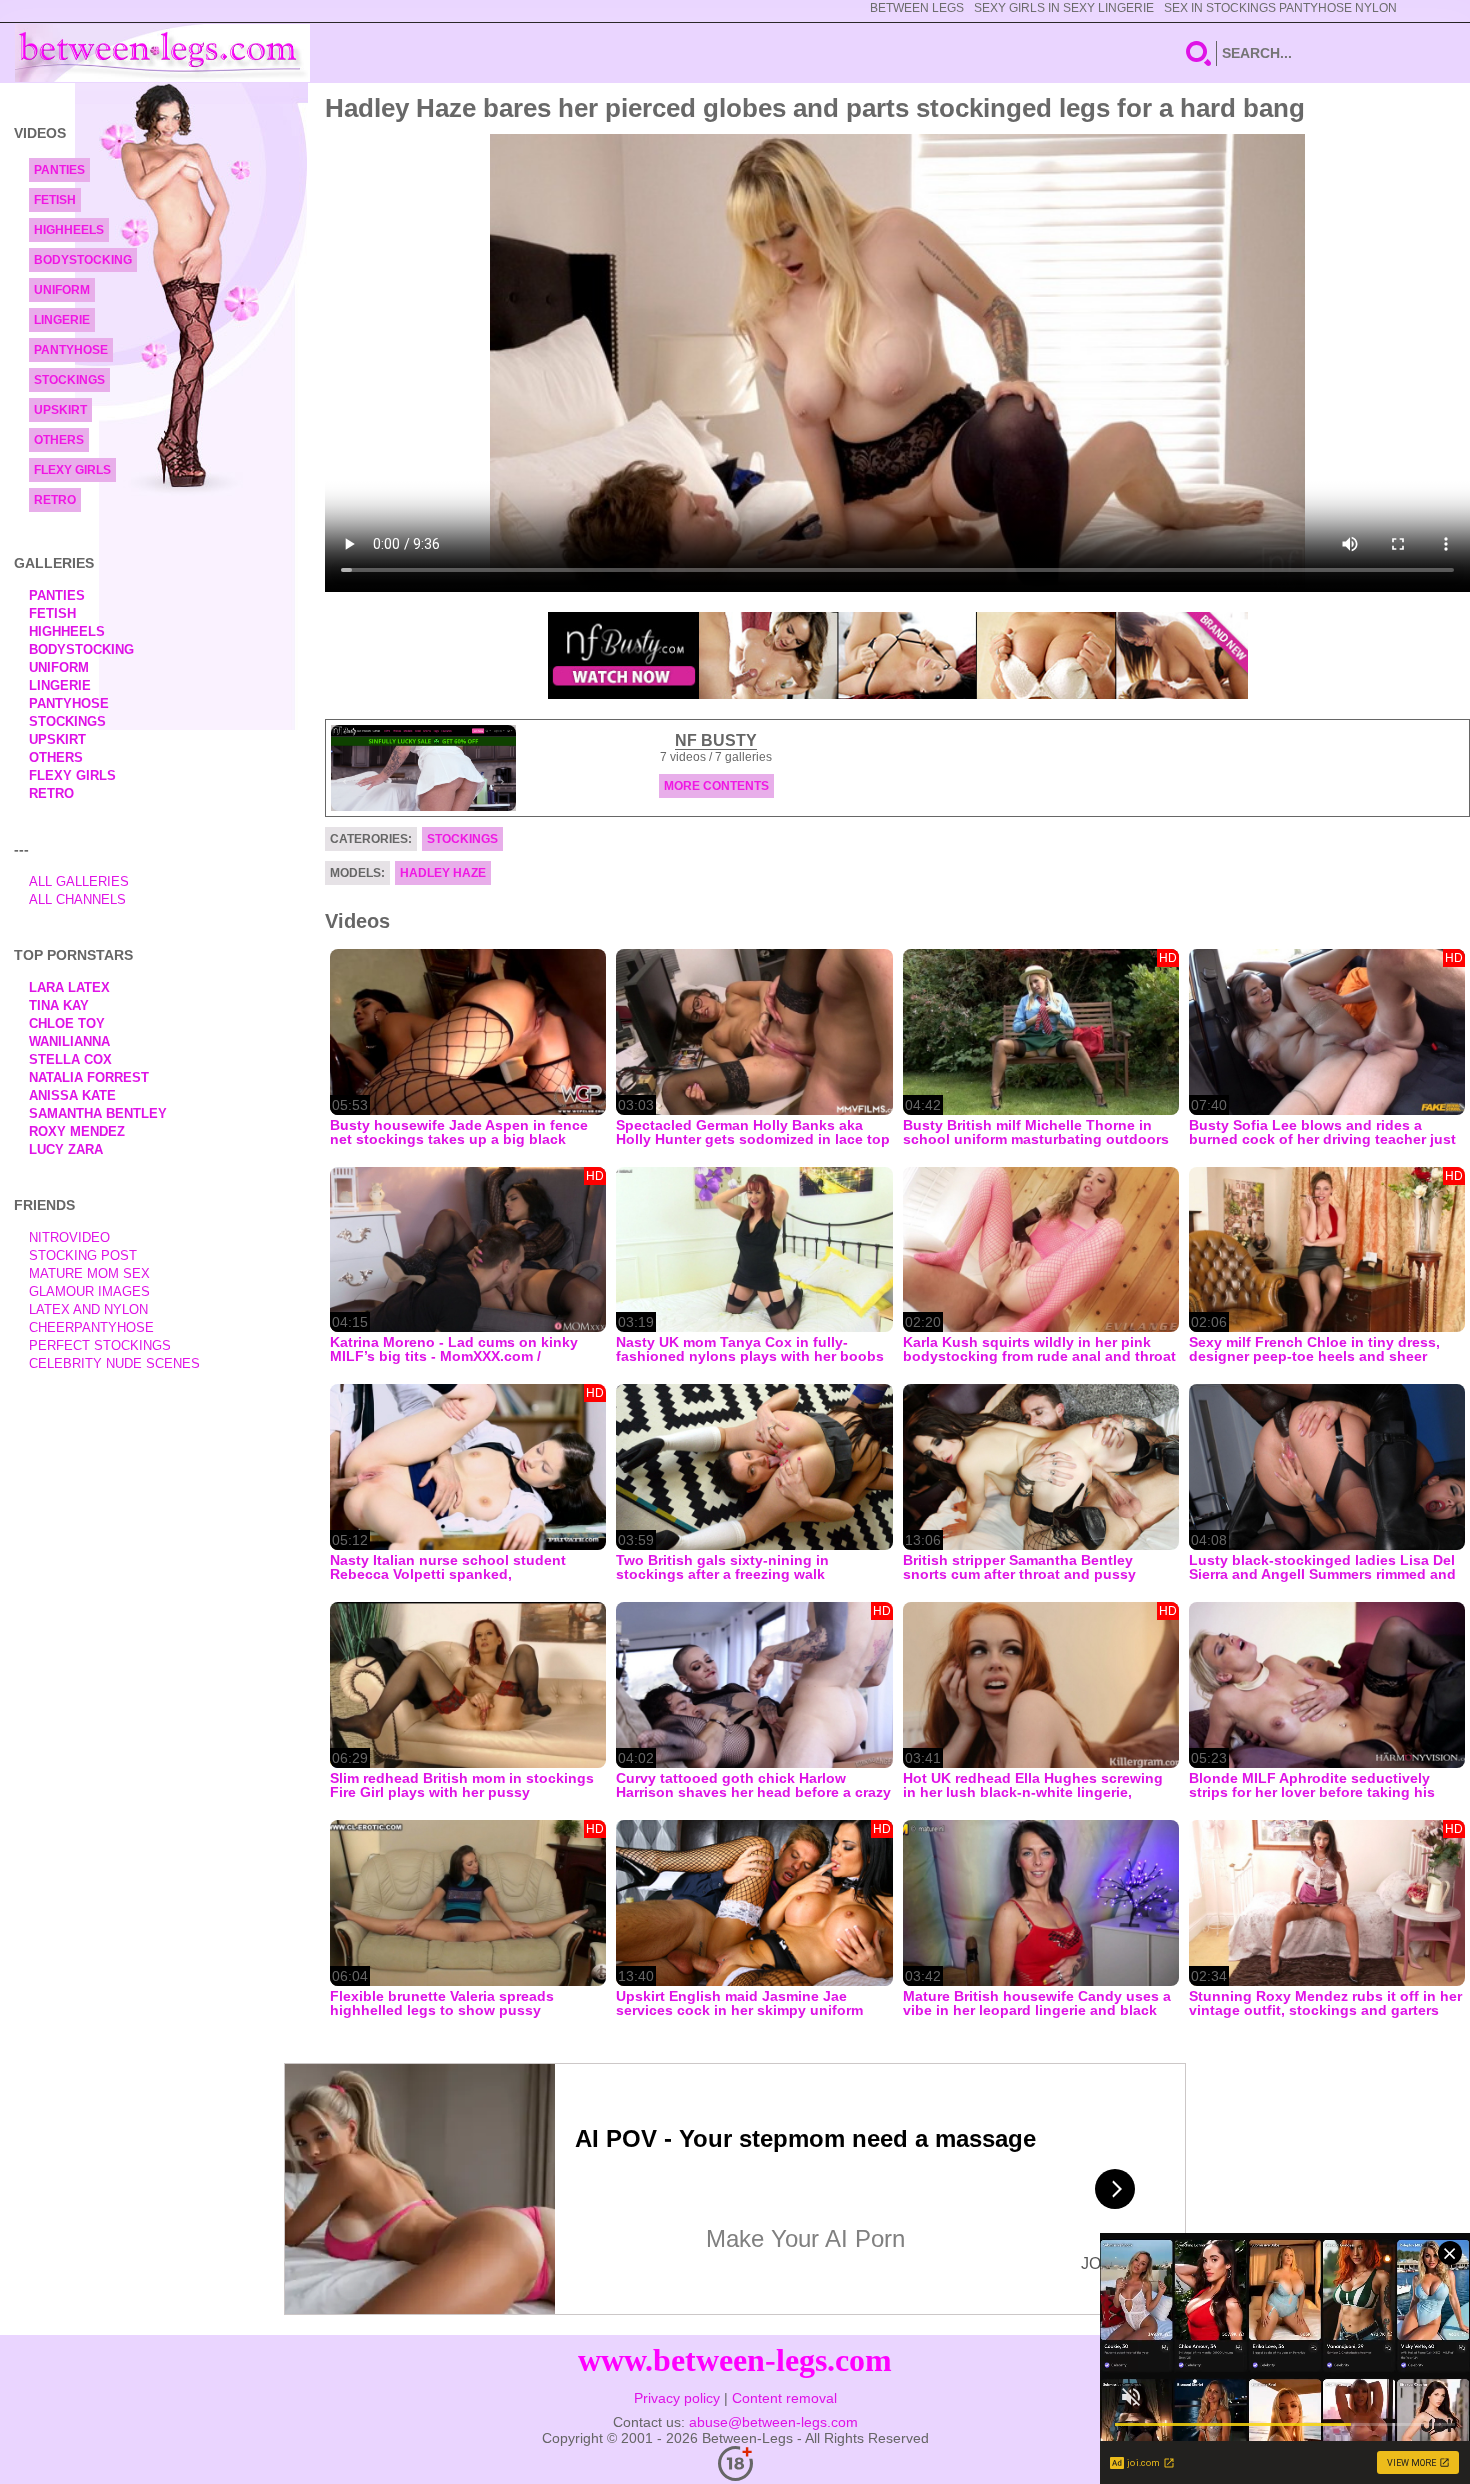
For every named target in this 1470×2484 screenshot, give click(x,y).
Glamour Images (89, 1291)
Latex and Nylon (88, 1309)
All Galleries (79, 881)
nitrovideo (69, 1237)
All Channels (77, 899)
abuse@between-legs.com (773, 2422)
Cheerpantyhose (91, 1327)
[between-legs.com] (162, 53)
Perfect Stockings (100, 1345)
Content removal (784, 2398)
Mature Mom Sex (89, 1273)
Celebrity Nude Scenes (114, 1363)
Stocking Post (83, 1255)
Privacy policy (677, 2398)
